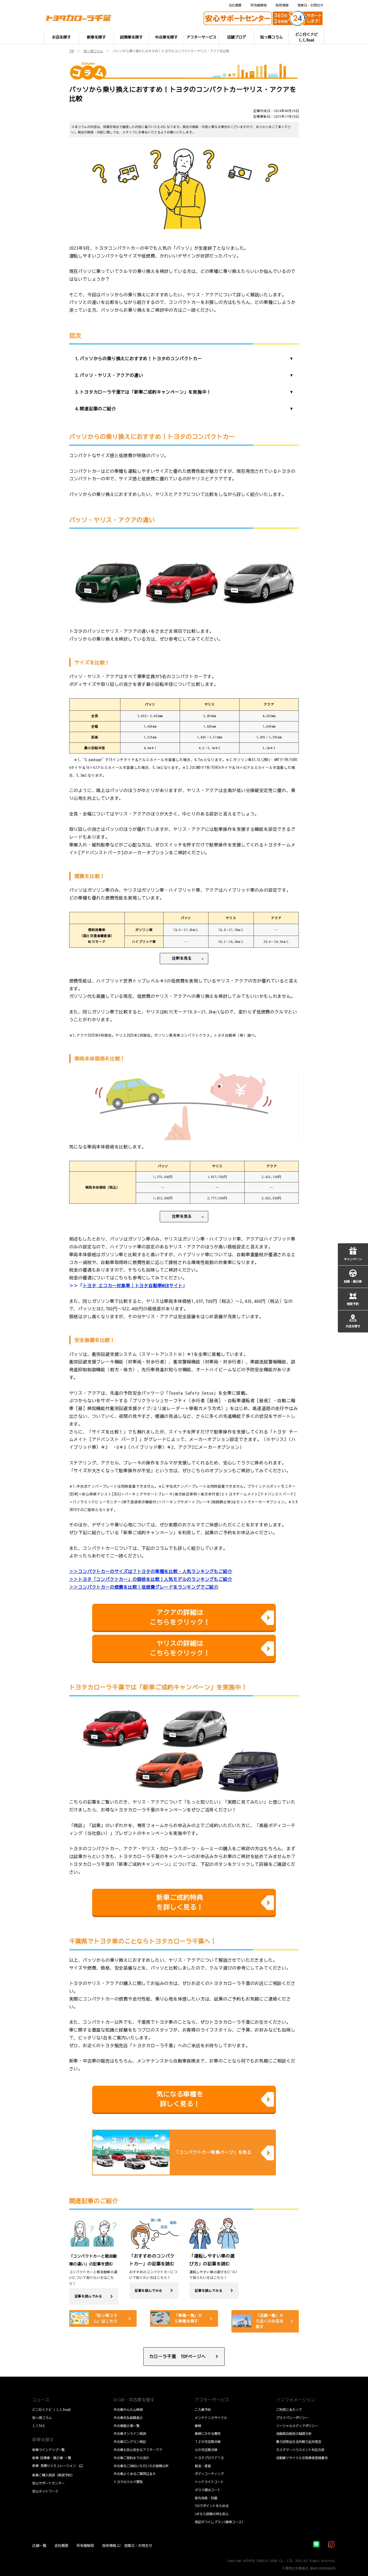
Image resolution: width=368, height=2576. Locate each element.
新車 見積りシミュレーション (54, 2466)
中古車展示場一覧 (127, 2426)
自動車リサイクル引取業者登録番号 (302, 2458)
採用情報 (282, 5)
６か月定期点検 (206, 2450)
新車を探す (43, 2440)
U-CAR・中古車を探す (134, 2400)
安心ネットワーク (45, 2491)
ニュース (41, 2400)
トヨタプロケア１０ (209, 2458)
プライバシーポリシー (292, 2418)
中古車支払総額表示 (128, 2418)
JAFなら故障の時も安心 (212, 2514)
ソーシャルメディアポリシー (297, 2426)
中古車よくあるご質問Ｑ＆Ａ (135, 2474)
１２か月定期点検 (208, 2442)
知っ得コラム (42, 2418)
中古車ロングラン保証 (130, 2442)
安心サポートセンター (48, 2483)
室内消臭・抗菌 (206, 2498)
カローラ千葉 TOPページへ (177, 2356)
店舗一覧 (39, 2546)
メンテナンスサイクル (211, 2418)
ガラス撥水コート (208, 2490)
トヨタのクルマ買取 (128, 2482)
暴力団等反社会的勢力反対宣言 (299, 2442)
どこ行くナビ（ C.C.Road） (53, 2410)
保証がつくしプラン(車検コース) (219, 2522)
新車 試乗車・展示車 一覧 (52, 2458)
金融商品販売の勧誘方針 (294, 2433)
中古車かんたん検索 (128, 2410)
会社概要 (235, 5)
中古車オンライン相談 (130, 2433)
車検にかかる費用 (208, 2433)
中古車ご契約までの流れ (131, 2458)
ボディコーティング (209, 2474)
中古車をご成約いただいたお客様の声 (141, 2466)
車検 (198, 2426)
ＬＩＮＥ (39, 2426)
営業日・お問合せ (310, 5)
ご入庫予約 (203, 2410)
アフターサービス (212, 2400)
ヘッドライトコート (209, 2482)
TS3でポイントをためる (212, 2506)
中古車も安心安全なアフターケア (138, 2450)
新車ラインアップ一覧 (48, 2450)
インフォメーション (296, 2400)
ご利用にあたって (289, 2410)
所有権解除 (259, 5)
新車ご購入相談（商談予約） (53, 2475)
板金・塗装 (203, 2466)
